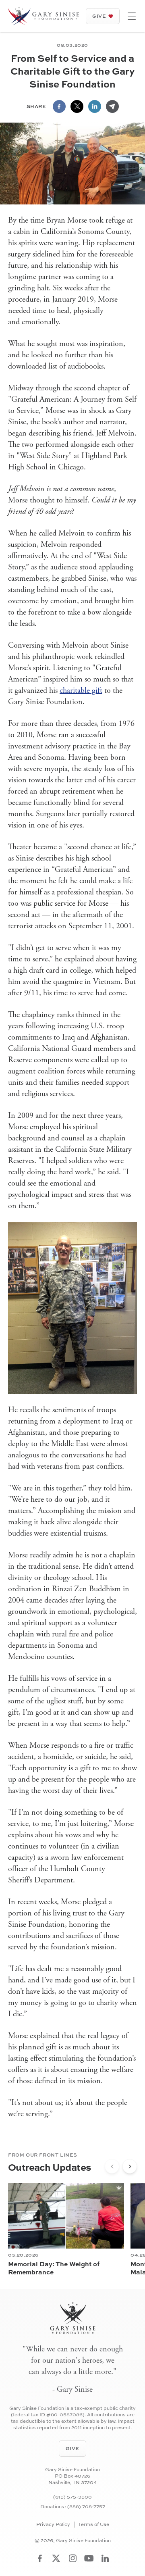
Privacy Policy (53, 2524)
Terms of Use (94, 2524)
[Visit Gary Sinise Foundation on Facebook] (40, 2558)
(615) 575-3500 (72, 2497)
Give (99, 16)
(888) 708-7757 (86, 2506)
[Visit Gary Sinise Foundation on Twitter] (56, 2558)
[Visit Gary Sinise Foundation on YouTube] (89, 2558)
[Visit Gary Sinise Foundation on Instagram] (73, 2558)
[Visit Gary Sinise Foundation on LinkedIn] (105, 2558)
